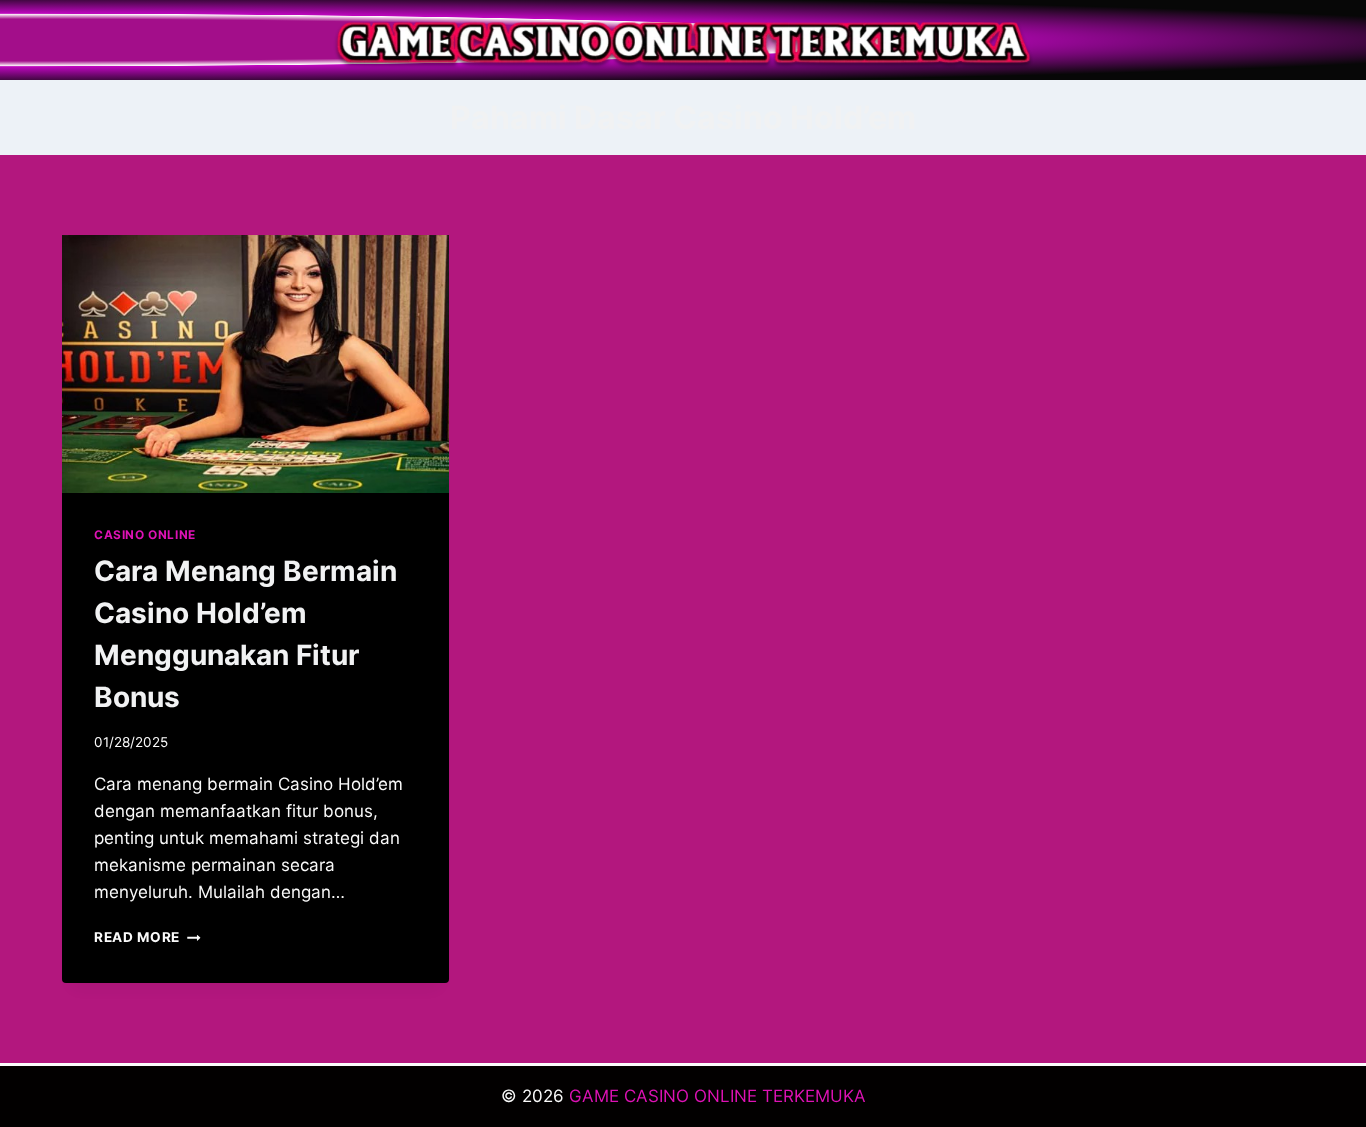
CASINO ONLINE (145, 534)
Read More (147, 937)
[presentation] (255, 364)
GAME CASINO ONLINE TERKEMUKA (717, 1096)
